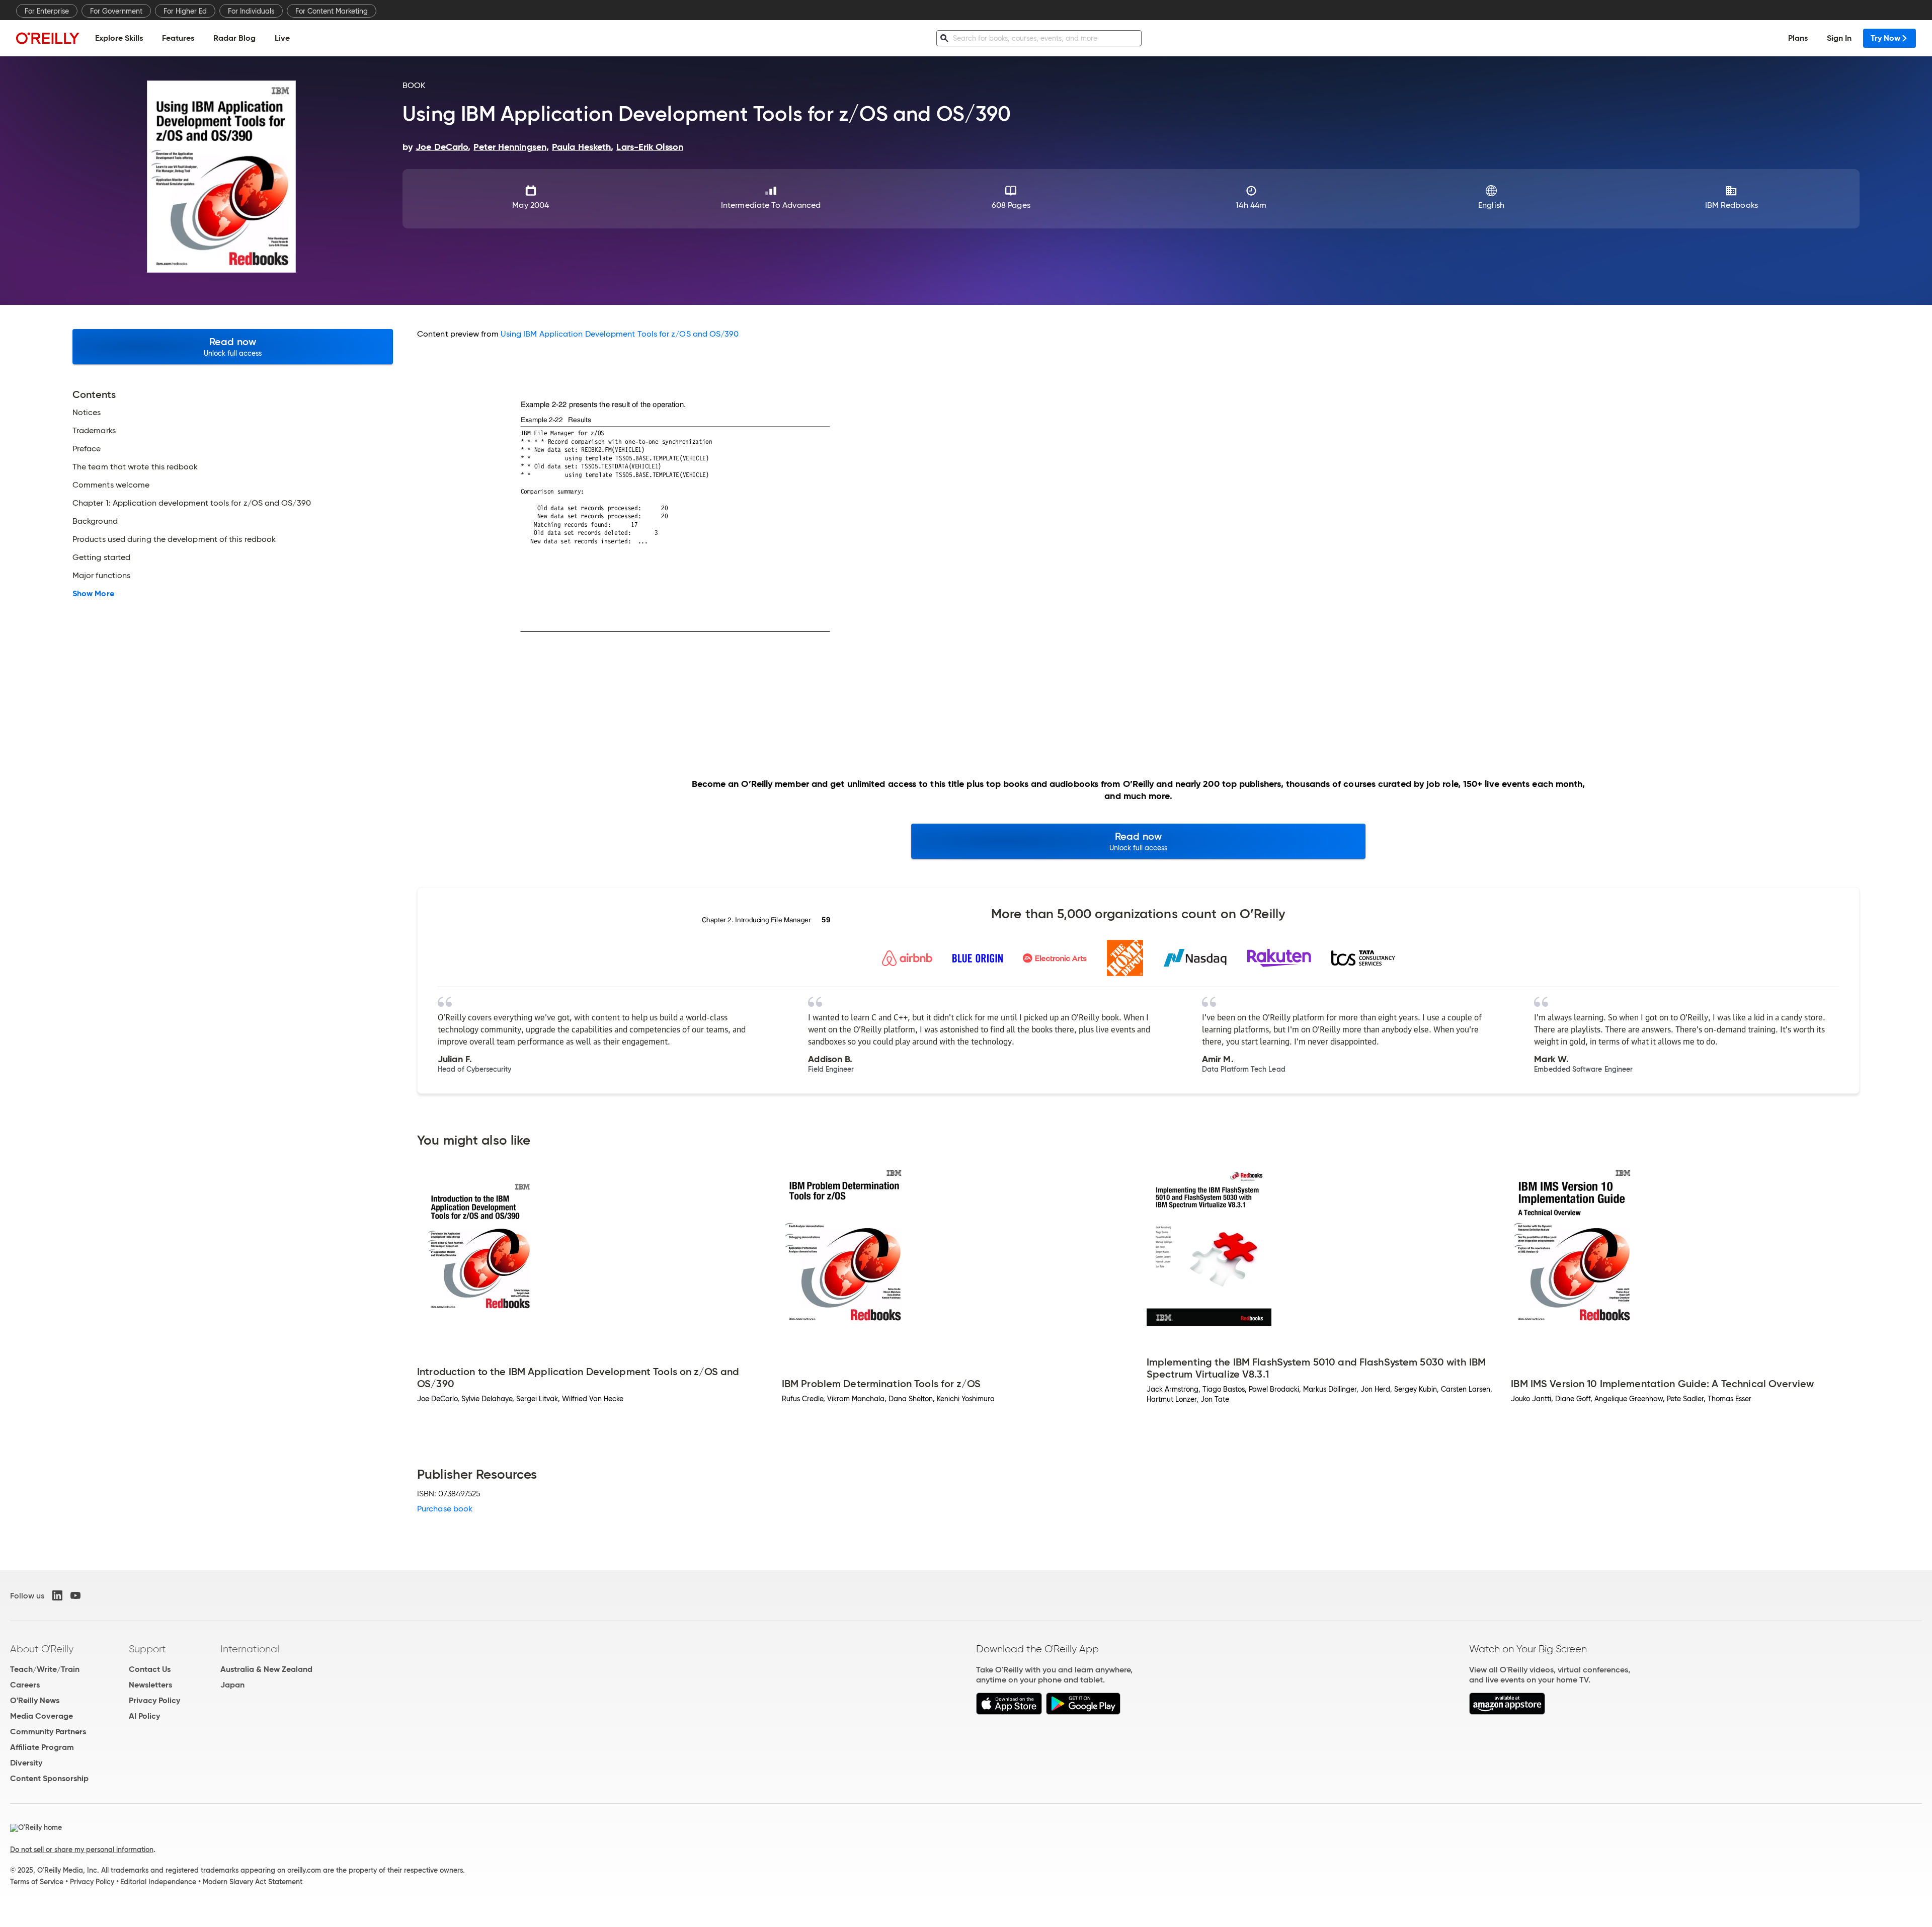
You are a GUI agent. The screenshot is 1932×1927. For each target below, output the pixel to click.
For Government (116, 11)
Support (147, 1649)
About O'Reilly (42, 1649)
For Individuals (251, 11)
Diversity (26, 1763)
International (250, 1649)
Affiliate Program (42, 1747)
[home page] (48, 38)
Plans (1798, 38)
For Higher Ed (185, 11)
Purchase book (445, 1509)
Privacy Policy (154, 1700)
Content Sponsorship (49, 1778)
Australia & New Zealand (266, 1669)
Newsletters (150, 1685)
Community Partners (48, 1732)
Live (282, 38)
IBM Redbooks (1732, 205)
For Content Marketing (332, 11)
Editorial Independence (158, 1882)
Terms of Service (37, 1882)
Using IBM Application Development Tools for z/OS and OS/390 (620, 334)
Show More (93, 594)
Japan (232, 1685)
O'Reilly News (35, 1700)
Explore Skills (119, 38)
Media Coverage (42, 1716)
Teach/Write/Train (45, 1669)
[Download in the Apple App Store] (1009, 1712)
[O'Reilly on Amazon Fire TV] (1507, 1712)
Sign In (1839, 38)
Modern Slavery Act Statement (253, 1882)
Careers (25, 1685)
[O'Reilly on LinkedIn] (57, 1595)
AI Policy (144, 1716)
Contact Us (150, 1669)
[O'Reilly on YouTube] (75, 1595)
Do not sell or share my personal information (82, 1850)
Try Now (1885, 38)
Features (178, 38)
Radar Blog (234, 38)
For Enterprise (47, 11)
